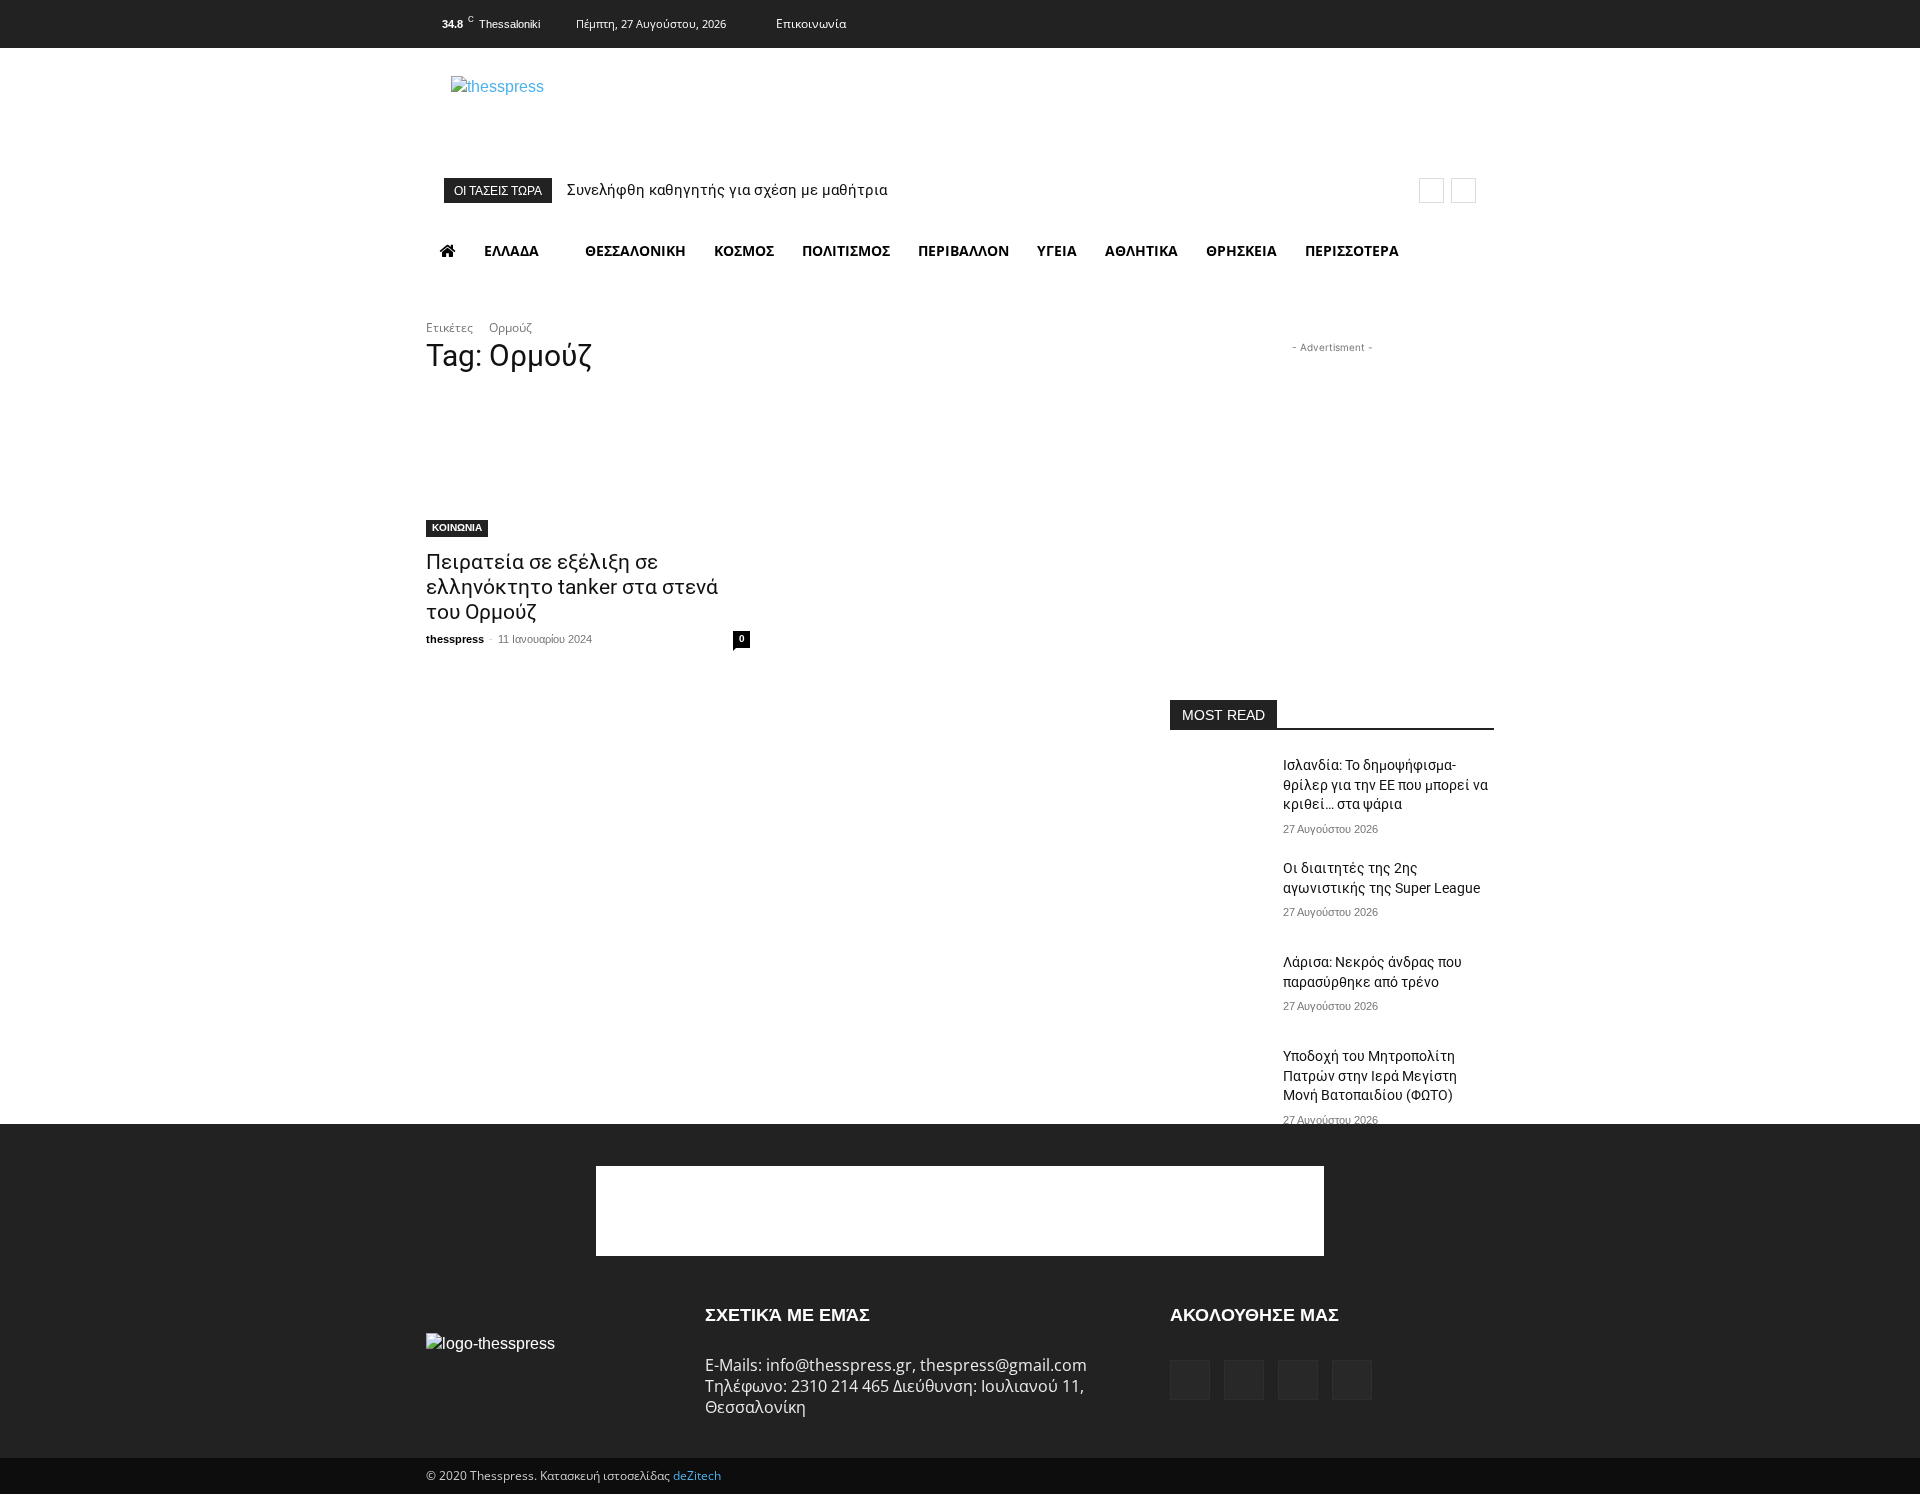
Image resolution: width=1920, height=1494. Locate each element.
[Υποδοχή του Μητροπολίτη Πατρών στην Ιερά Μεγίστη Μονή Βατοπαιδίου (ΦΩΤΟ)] (1218, 1081)
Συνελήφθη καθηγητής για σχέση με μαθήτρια (727, 190)
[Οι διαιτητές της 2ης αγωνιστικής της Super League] (1218, 893)
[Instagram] (1398, 21)
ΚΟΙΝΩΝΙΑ (457, 527)
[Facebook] (1359, 21)
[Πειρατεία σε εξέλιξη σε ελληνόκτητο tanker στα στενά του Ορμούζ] (588, 456)
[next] (1463, 190)
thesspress (455, 639)
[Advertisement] (1332, 483)
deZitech (697, 1475)
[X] (1438, 21)
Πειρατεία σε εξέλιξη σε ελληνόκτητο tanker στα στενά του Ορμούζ (572, 587)
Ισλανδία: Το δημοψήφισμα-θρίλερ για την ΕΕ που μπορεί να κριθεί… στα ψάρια (1385, 784)
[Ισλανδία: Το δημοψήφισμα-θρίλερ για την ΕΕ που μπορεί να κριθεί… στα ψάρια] (1218, 790)
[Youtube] (1477, 21)
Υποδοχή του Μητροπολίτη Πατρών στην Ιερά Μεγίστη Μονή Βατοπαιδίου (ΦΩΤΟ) (1370, 1075)
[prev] (1431, 190)
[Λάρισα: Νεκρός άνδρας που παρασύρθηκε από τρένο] (1218, 987)
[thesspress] (601, 110)
